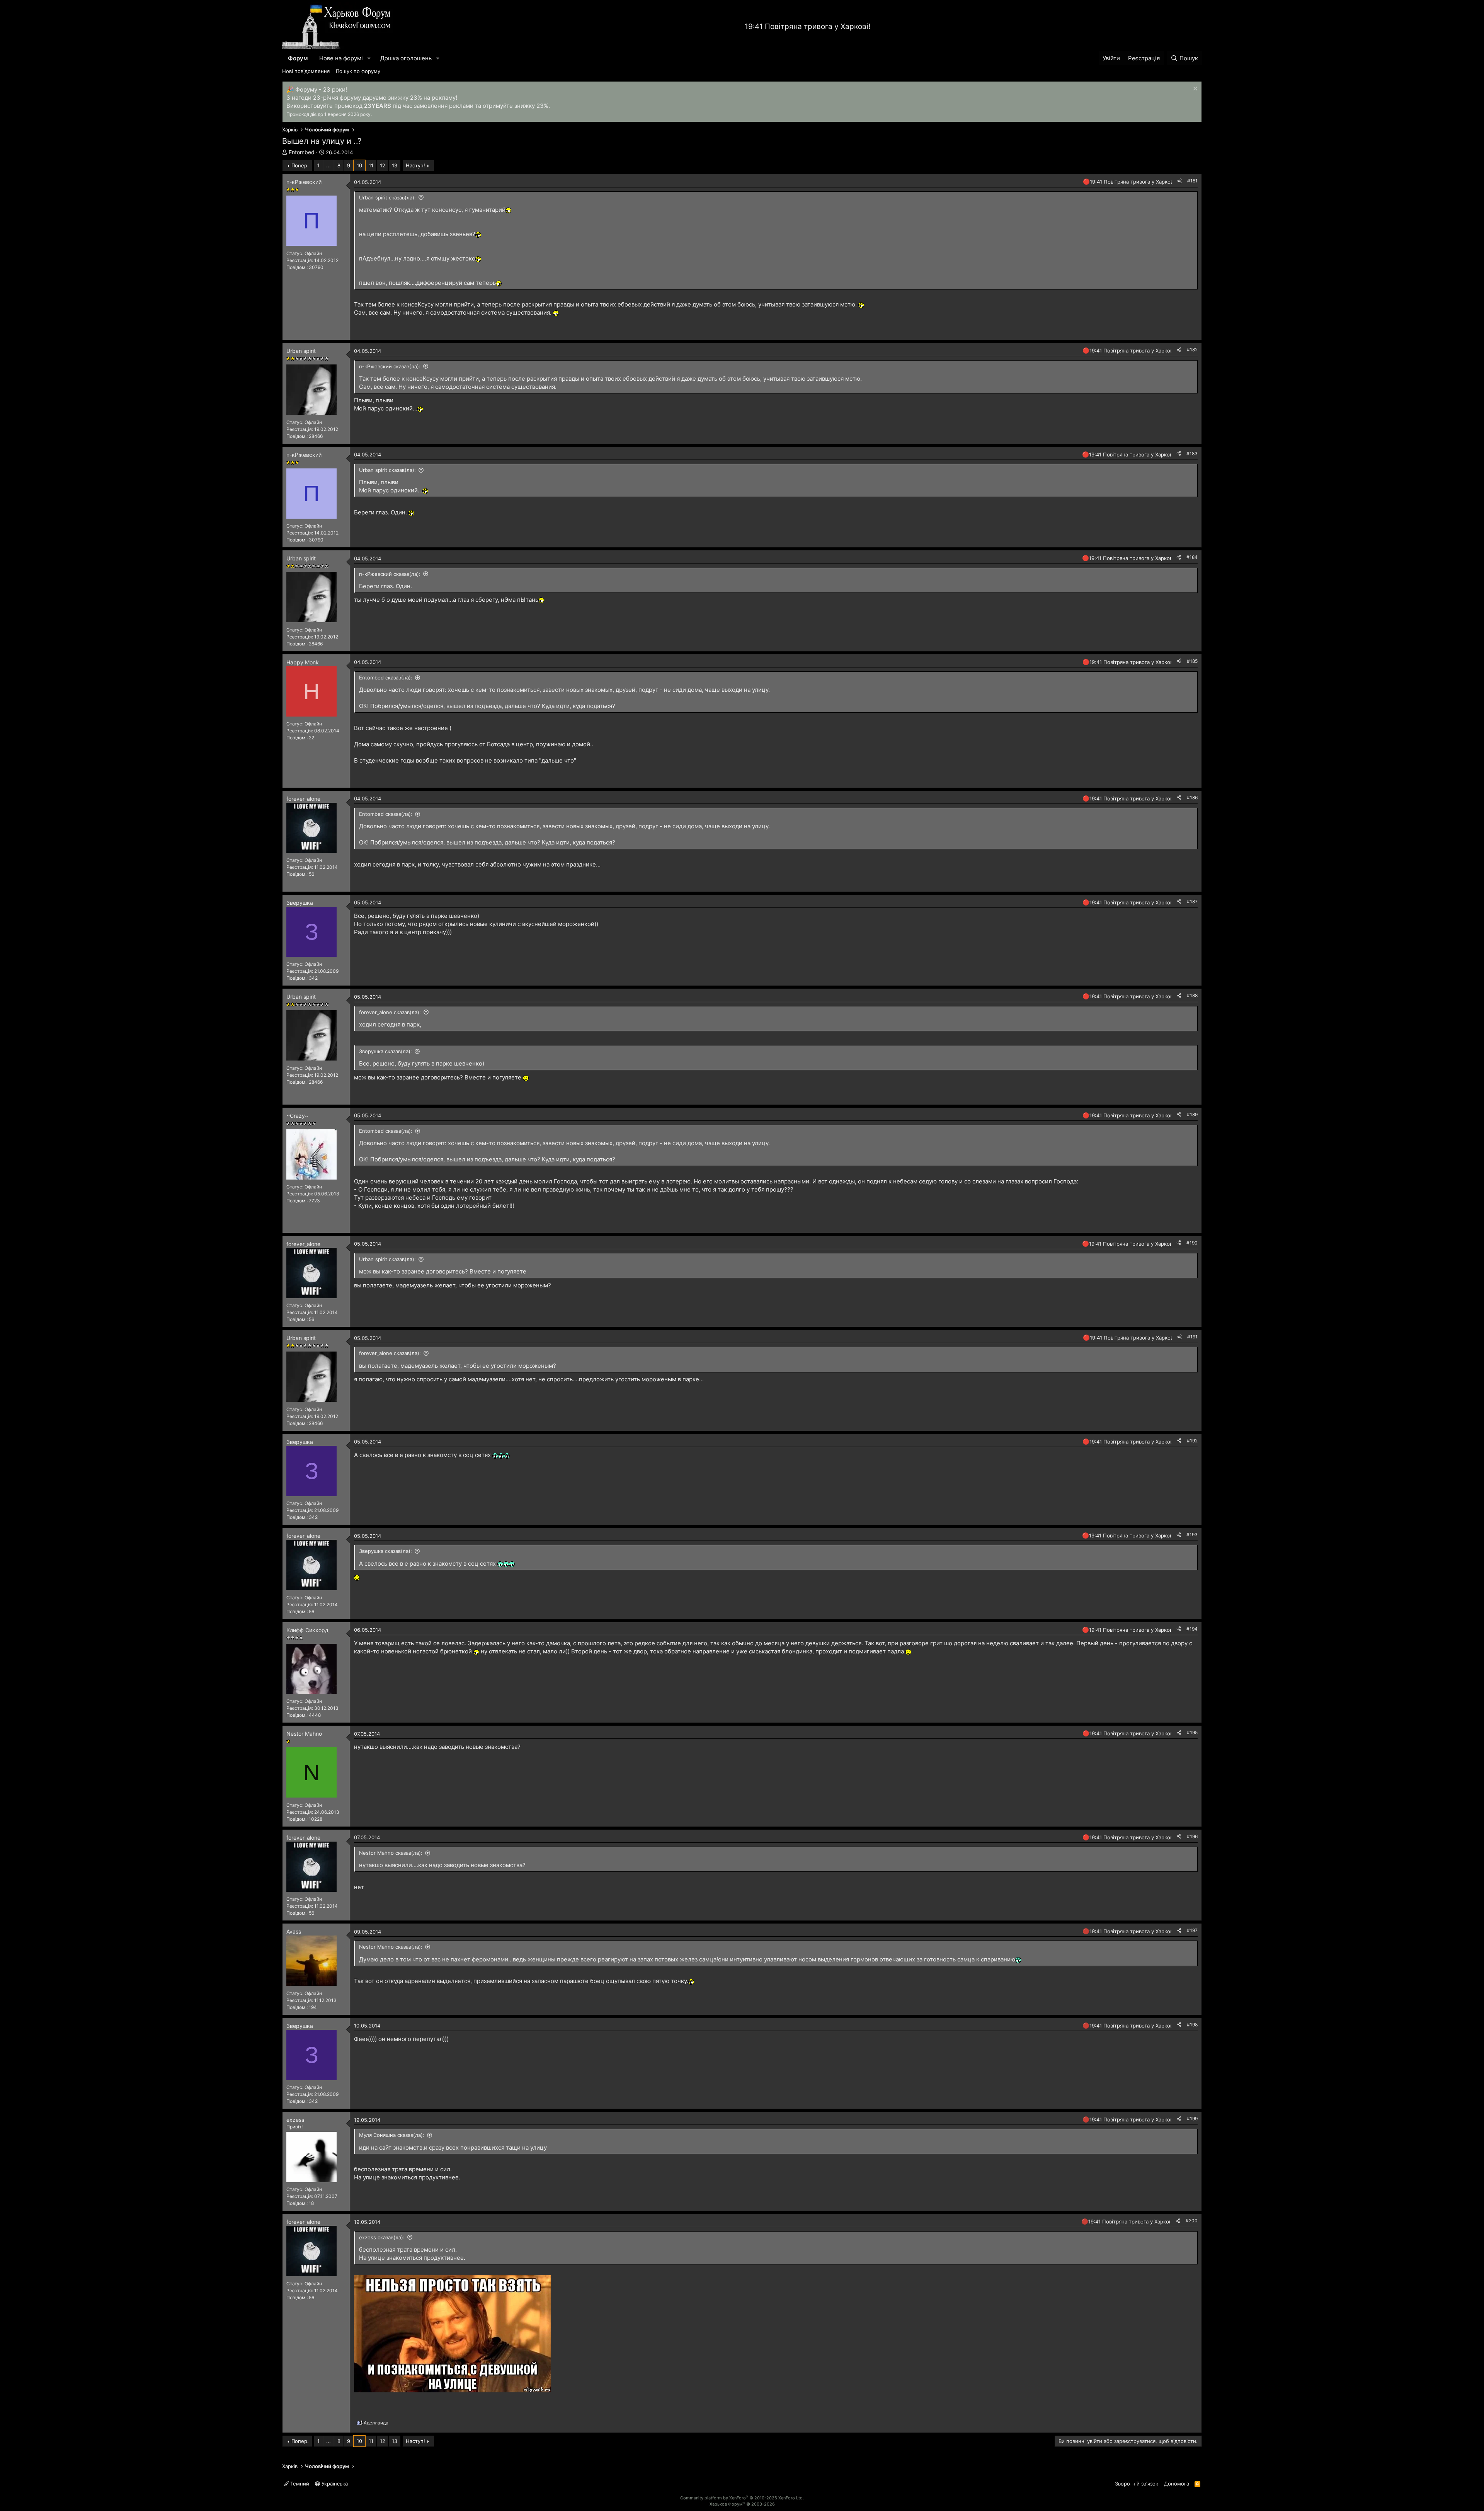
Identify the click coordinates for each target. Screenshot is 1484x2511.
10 (359, 165)
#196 (1192, 1836)
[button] (369, 58)
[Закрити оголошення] (1194, 89)
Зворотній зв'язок (1137, 2484)
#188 (1192, 995)
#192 (1192, 1441)
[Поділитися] (1179, 181)
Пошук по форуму (358, 71)
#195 (1192, 1732)
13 (395, 165)
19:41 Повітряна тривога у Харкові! (808, 26)
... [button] (328, 165)
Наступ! (415, 165)
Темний (299, 2484)
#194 (1192, 1629)
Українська (334, 2484)
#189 (1192, 1114)
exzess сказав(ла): (382, 2237)
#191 (1192, 1337)
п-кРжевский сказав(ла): (390, 366)
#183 (1192, 454)
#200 (1192, 2221)
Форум (298, 58)
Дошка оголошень (406, 58)
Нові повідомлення (306, 71)
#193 (1192, 1535)
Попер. (300, 165)
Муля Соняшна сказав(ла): (392, 2135)
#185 (1192, 661)
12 (383, 165)
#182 (1192, 350)
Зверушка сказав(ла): (385, 1051)
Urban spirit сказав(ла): (387, 197)
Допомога (1177, 2484)
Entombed (302, 152)
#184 (1192, 557)
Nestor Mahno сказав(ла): (391, 1853)
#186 (1192, 798)
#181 (1192, 181)
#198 (1192, 2025)
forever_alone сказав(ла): (390, 1012)
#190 (1192, 1243)
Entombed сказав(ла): (386, 678)
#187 (1192, 901)
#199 (1192, 2119)
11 (371, 165)
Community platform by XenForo (742, 2498)
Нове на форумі (341, 58)
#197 (1192, 1930)
